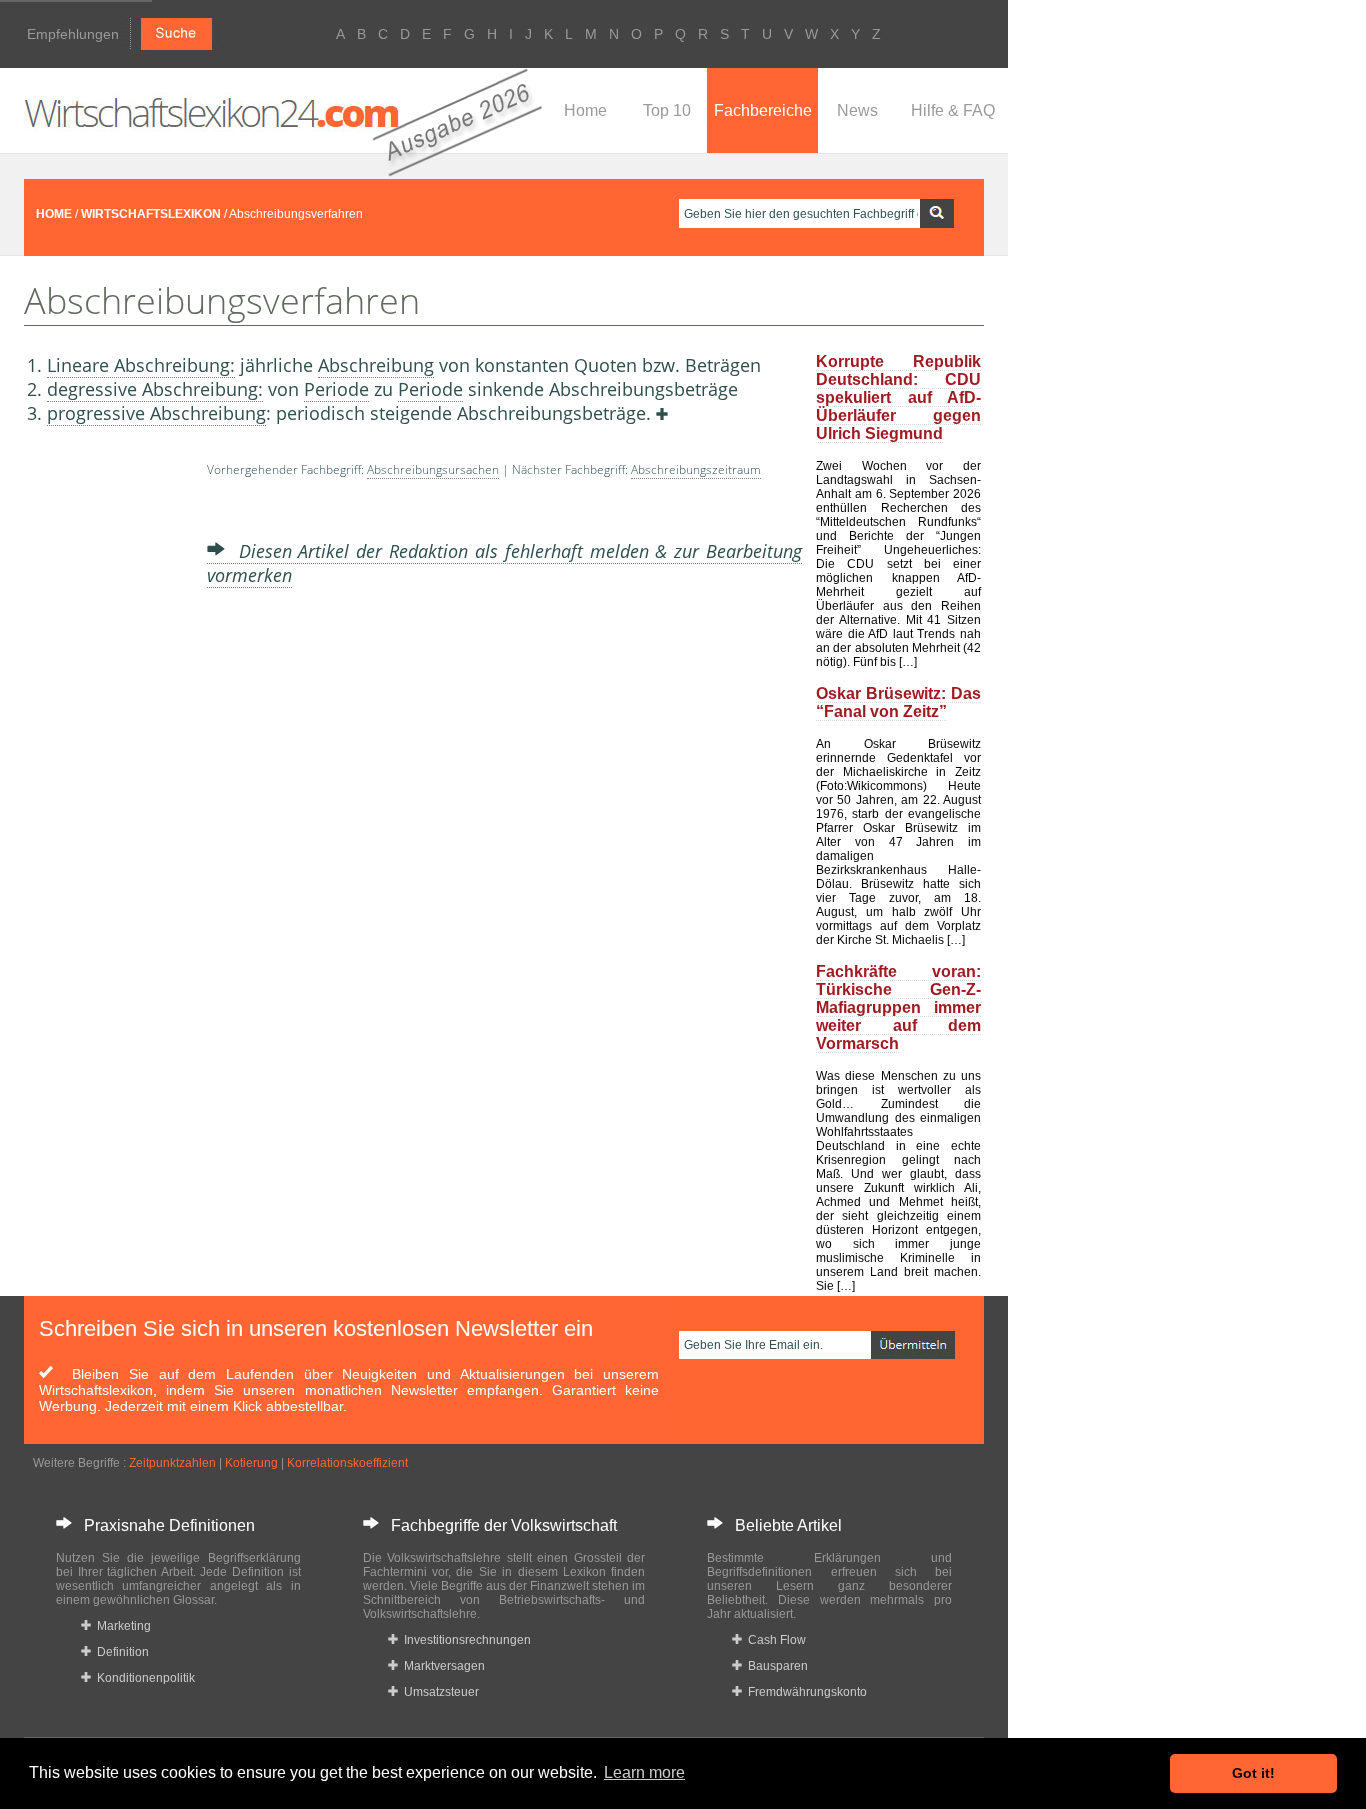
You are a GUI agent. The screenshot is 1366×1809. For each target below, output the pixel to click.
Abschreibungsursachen (433, 469)
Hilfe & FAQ (953, 110)
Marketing (121, 1626)
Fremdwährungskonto (804, 1692)
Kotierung (251, 1463)
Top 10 (667, 110)
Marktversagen (441, 1666)
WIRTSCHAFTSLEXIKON (151, 214)
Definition (120, 1652)
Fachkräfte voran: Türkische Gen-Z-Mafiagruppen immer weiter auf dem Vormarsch (898, 1007)
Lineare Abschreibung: (141, 365)
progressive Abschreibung (156, 413)
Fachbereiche (763, 110)
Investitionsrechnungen (464, 1640)
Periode (336, 389)
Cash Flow (774, 1640)
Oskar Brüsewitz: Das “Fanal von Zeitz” (898, 702)
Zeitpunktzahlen (172, 1463)
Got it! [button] (1253, 1773)
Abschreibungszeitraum (696, 469)
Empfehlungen (73, 34)
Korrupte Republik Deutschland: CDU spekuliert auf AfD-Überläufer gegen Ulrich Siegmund (898, 397)
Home (585, 110)
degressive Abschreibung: (155, 389)
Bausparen (775, 1666)
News (857, 110)
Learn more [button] (644, 1772)
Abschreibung (376, 365)
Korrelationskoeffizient (347, 1463)
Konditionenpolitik (143, 1678)
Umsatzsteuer (438, 1692)
